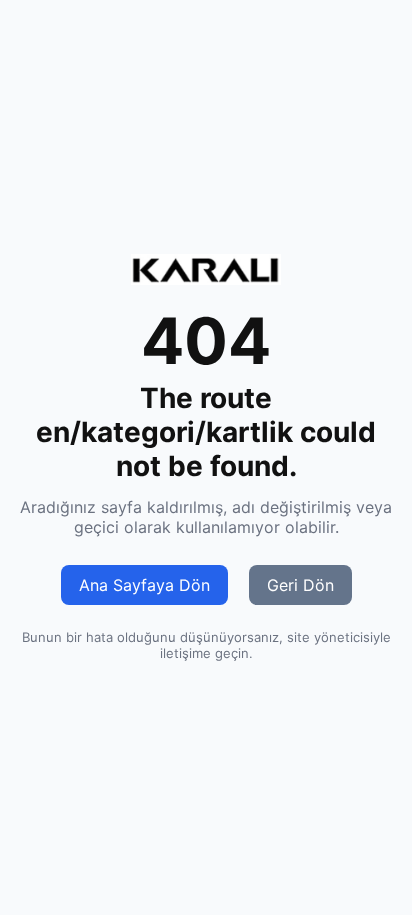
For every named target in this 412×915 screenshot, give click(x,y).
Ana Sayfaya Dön (144, 585)
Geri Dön (300, 585)
